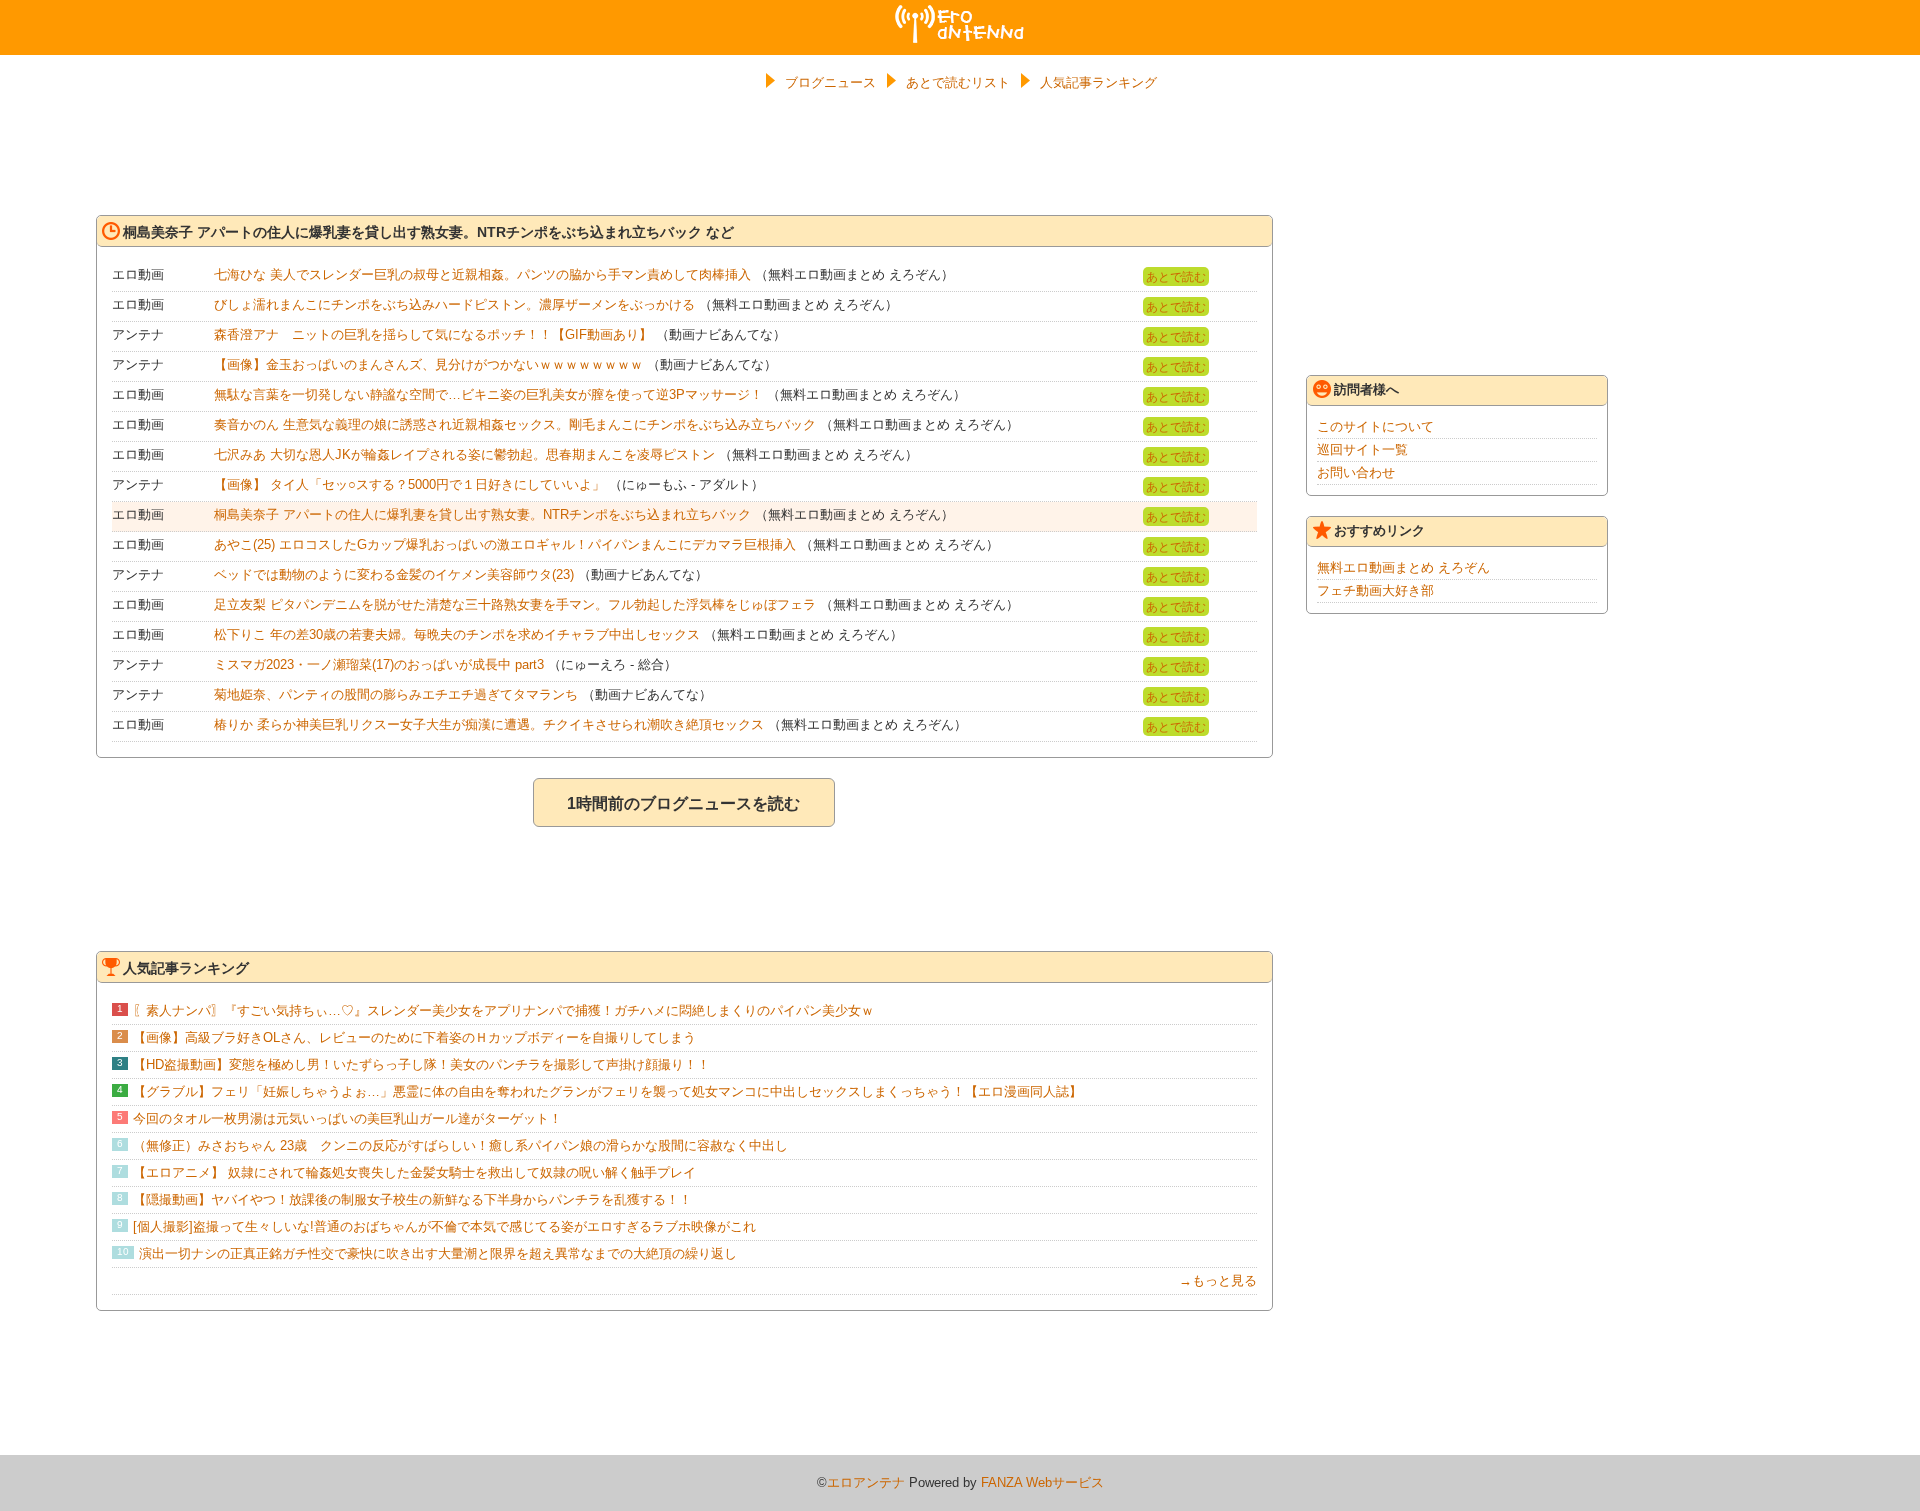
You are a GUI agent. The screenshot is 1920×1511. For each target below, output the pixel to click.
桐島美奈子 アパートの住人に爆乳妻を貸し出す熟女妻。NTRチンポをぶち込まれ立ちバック (482, 514)
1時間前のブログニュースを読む (683, 803)
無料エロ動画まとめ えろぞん (1403, 567)
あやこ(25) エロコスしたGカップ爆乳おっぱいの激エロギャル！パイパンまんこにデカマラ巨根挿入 (505, 544)
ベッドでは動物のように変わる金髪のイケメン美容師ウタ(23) (394, 574)
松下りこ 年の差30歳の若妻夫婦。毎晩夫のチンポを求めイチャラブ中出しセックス (457, 634)
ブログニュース (830, 82)
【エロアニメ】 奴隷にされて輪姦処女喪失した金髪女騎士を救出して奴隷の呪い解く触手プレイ (414, 1172)
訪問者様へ (1366, 389)
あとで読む (1176, 277)
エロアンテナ (960, 13)
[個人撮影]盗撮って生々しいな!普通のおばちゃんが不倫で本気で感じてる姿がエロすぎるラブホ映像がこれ (444, 1226)
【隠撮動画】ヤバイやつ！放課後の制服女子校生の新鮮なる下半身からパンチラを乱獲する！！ (412, 1199)
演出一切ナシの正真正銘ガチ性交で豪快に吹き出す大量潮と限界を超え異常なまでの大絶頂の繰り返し (438, 1253)
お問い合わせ (1356, 472)
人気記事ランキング (1098, 82)
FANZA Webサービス (1042, 1482)
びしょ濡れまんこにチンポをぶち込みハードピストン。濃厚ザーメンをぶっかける (454, 304)
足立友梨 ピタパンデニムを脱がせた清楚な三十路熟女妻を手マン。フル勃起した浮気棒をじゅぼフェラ (515, 604)
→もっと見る (1218, 1280)
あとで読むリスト (958, 82)
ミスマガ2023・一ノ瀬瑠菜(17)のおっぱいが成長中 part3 (379, 664)
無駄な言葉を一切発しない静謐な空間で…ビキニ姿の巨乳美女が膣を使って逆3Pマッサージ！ (488, 394)
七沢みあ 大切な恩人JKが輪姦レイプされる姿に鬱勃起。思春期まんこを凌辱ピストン (464, 454)
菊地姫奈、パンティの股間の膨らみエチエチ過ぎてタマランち (396, 694)
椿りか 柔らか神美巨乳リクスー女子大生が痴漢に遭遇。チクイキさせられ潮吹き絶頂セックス (489, 724)
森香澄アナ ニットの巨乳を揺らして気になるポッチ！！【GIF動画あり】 (433, 334)
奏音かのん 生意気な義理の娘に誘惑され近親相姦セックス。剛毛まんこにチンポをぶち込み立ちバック (515, 424)
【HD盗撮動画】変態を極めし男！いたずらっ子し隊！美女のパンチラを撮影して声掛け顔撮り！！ (421, 1064)
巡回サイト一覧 (1362, 449)
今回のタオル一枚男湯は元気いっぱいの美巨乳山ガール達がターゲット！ (347, 1118)
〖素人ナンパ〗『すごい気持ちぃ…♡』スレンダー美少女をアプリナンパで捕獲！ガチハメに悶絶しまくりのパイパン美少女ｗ (503, 1010)
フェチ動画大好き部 (1375, 590)
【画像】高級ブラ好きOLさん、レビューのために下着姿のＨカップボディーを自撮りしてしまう (414, 1037)
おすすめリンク (1379, 530)
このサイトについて (1375, 426)
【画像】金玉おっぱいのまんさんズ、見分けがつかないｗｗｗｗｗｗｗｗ (428, 364)
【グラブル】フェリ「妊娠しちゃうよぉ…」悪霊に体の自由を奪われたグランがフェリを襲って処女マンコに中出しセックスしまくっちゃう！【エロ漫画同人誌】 (607, 1091)
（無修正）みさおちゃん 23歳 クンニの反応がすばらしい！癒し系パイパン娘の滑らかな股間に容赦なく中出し (460, 1145)
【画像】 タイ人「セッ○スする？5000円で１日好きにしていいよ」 (409, 484)
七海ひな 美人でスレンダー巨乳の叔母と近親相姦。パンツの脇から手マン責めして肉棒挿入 (482, 274)
